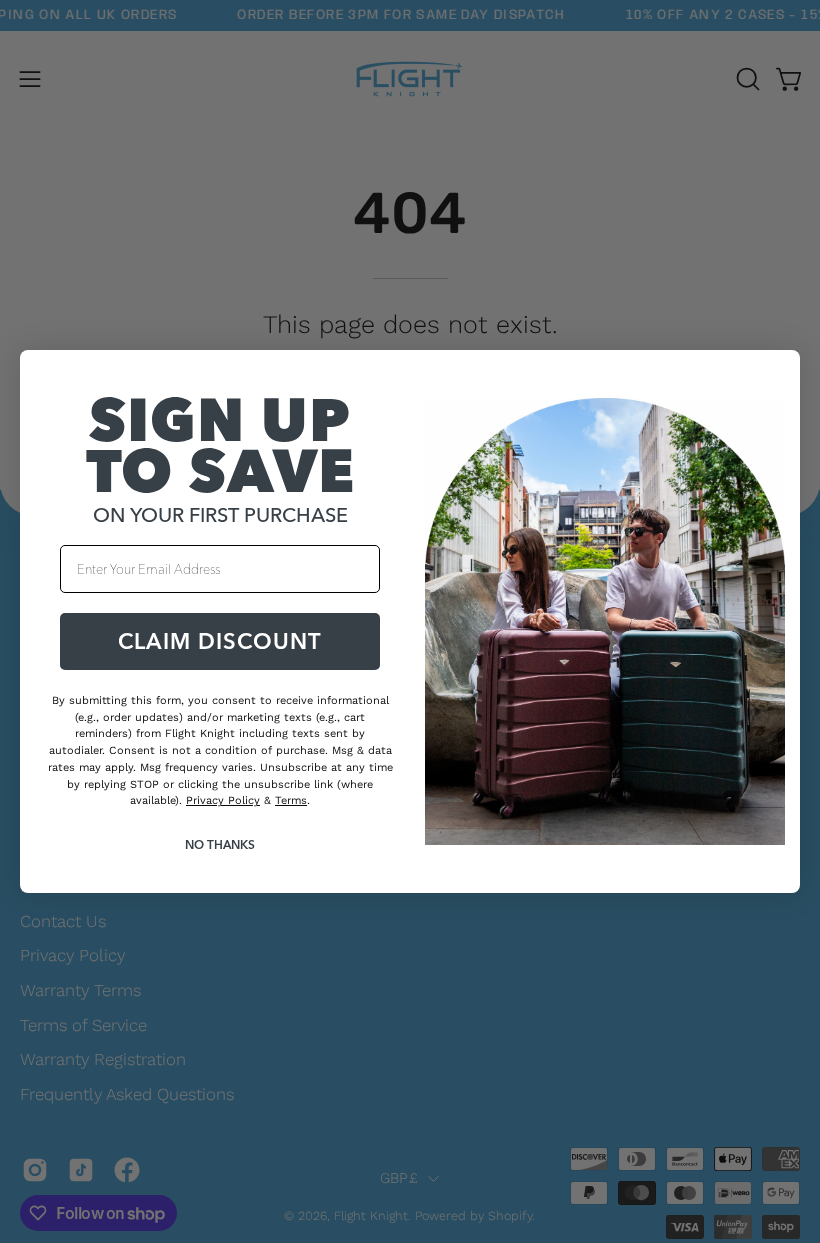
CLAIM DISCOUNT (220, 641)
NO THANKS (220, 844)
